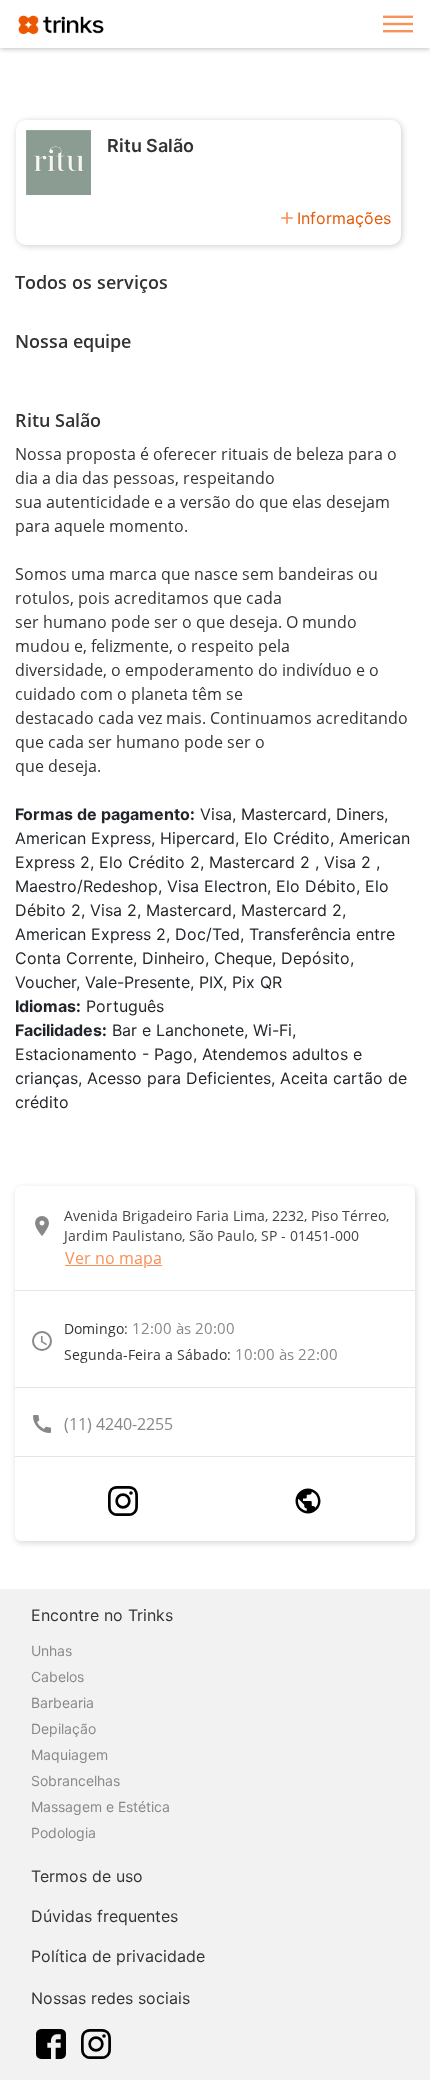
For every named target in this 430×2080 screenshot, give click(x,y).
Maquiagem (69, 1754)
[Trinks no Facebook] (51, 2042)
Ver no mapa (113, 1258)
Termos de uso (87, 1876)
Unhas (51, 1650)
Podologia (63, 1832)
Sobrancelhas (75, 1780)
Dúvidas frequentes (104, 1916)
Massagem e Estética (100, 1806)
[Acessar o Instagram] (123, 1501)
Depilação (63, 1728)
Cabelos (57, 1676)
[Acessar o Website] (308, 1501)
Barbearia (62, 1702)
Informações (344, 218)
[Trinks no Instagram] (96, 2042)
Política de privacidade (118, 1956)
